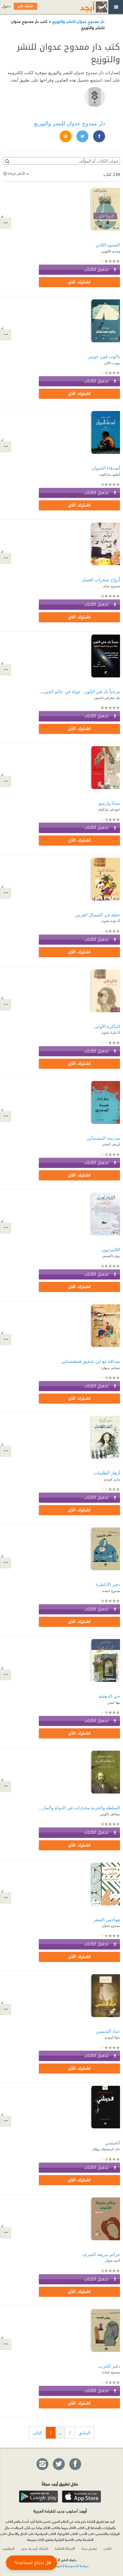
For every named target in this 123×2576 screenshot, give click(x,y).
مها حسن (114, 1702)
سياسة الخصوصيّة (77, 2566)
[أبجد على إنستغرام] (42, 2464)
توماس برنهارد (110, 1367)
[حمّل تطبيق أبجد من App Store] (82, 2497)
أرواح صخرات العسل (101, 579)
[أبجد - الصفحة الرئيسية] (86, 7)
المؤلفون (9, 2548)
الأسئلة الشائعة (65, 2548)
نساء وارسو (109, 803)
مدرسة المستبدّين (103, 1138)
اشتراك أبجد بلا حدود (35, 2548)
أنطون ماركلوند (110, 474)
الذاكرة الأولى (107, 1026)
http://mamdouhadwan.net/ (65, 137)
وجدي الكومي (111, 251)
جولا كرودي (112, 2037)
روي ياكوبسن (111, 1256)
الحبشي (113, 2143)
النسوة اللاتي (108, 245)
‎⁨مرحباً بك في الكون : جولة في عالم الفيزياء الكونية (79, 691)
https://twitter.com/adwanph (82, 137)
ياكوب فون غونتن (104, 356)
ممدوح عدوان (111, 1926)
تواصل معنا (89, 2548)
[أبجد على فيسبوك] (75, 2464)
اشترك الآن (79, 282)
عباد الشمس (108, 2031)
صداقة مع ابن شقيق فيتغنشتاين (91, 1361)
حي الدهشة (109, 1696)
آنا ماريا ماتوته (111, 921)
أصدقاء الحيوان (106, 468)
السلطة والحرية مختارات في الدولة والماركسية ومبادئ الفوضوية (79, 1808)
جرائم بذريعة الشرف (101, 2254)
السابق (84, 2433)
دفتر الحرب (109, 2366)
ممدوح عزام (112, 586)
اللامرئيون (111, 1249)
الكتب (107, 2548)
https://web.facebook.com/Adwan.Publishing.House (99, 137)
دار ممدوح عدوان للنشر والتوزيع (78, 21)
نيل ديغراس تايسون (107, 697)
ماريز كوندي (112, 1479)
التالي (37, 2433)
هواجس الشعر (107, 1919)
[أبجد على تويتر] (59, 2464)
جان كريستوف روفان (106, 2149)
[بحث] (7, 161)
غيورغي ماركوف (109, 809)
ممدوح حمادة (111, 1591)
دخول (6, 6)
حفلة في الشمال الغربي (98, 915)
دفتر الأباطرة (108, 1584)
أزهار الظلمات (107, 1473)
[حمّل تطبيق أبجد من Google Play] (39, 2497)
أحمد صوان (112, 2260)
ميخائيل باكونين (110, 1814)
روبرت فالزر (112, 363)
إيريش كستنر (111, 1144)
